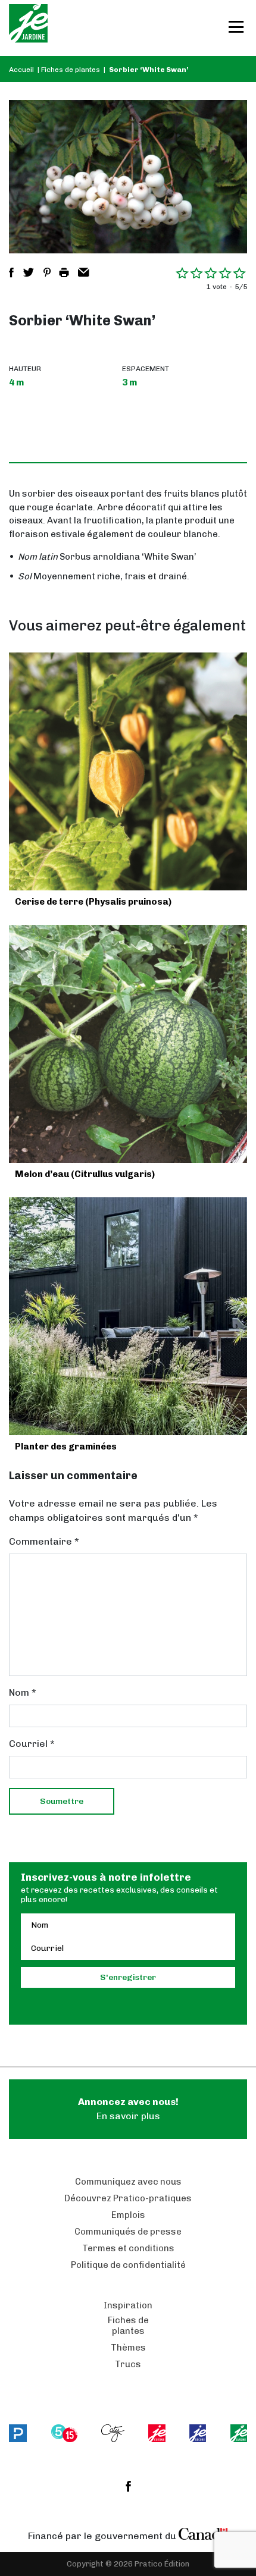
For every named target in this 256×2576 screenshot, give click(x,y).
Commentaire (44, 1541)
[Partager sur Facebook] (11, 272)
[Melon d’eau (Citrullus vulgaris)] (128, 1044)
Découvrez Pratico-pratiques (128, 2198)
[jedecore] (198, 2433)
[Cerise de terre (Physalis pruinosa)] (128, 771)
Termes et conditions (128, 2248)
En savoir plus (128, 2109)
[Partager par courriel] (84, 272)
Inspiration (128, 2305)
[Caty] (113, 2433)
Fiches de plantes (71, 70)
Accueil (21, 70)
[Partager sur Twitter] (29, 272)
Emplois (128, 2215)
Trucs (128, 2364)
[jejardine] (239, 2433)
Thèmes (128, 2348)
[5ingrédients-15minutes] (64, 2433)
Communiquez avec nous (128, 2182)
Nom (23, 1692)
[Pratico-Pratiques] (18, 2433)
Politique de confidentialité (128, 2265)
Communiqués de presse (128, 2232)
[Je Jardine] (28, 28)
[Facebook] (128, 2486)
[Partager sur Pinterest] (47, 272)
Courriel (32, 1744)
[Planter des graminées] (128, 1316)
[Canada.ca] (204, 2533)
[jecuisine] (157, 2433)
